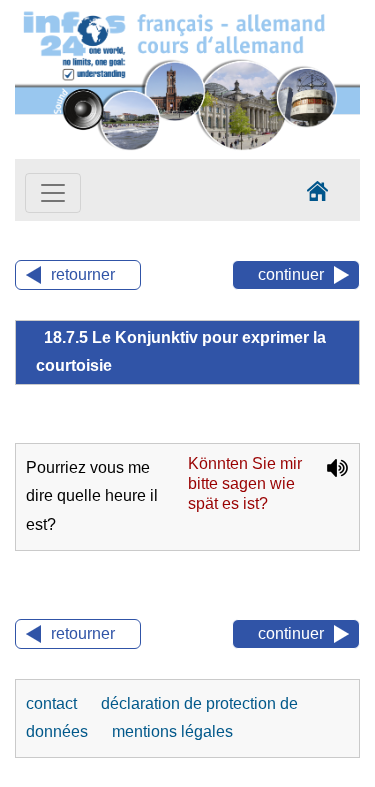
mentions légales (172, 731)
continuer (291, 274)
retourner (83, 274)
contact (53, 703)
